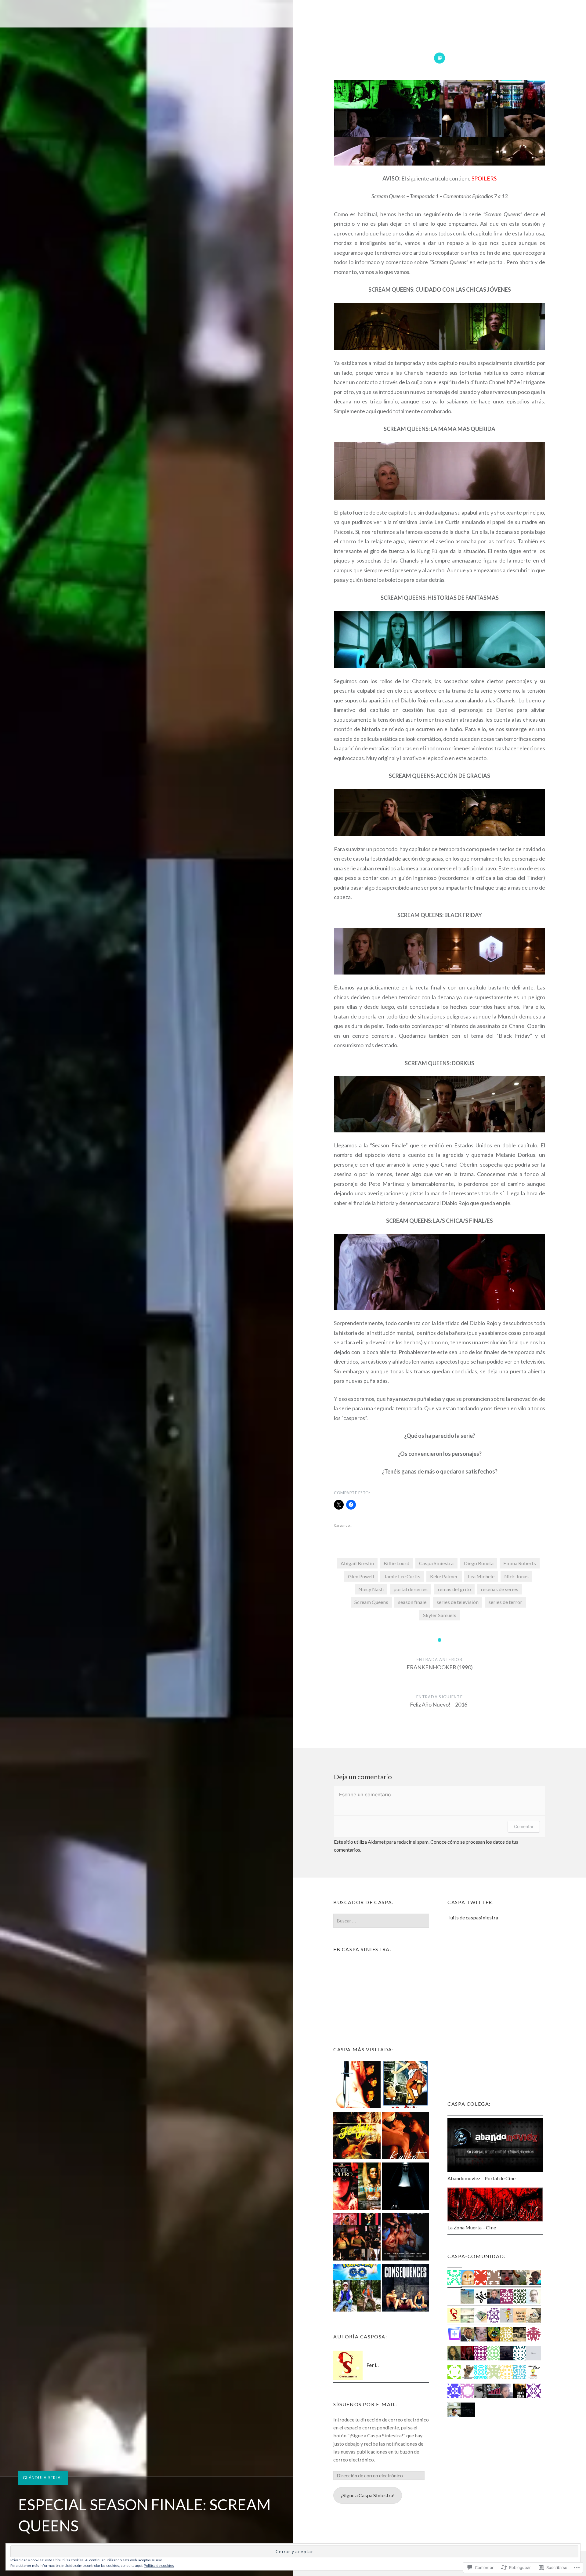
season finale (412, 1602)
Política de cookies (159, 2565)
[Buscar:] (381, 1920)
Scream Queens (371, 1602)
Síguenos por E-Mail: (365, 2404)
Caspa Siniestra (436, 1563)
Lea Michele (481, 1576)
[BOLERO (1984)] (357, 2187)
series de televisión (458, 1602)
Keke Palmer (444, 1576)
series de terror (505, 1602)
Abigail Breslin (357, 1563)
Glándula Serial (43, 2478)
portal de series (411, 1589)
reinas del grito (454, 1589)
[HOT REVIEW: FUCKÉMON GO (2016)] (357, 2289)
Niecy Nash (371, 1589)
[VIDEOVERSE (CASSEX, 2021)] (357, 2238)
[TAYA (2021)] (405, 2238)
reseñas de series (499, 1589)
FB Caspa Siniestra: (362, 1949)
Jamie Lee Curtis (402, 1576)
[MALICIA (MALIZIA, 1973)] (405, 2086)
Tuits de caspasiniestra (473, 1917)
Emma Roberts (520, 1563)
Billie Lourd (396, 1563)
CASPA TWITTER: (471, 1902)
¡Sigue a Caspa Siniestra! (368, 2495)
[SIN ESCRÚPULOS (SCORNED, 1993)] (357, 2086)
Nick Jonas (516, 1576)
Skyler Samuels (440, 1615)
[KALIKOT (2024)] (405, 2137)
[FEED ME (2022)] (357, 2137)
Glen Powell (361, 1576)
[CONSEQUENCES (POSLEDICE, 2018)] (405, 2289)
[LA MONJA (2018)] (405, 2187)
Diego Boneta (479, 1563)
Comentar (524, 1826)
